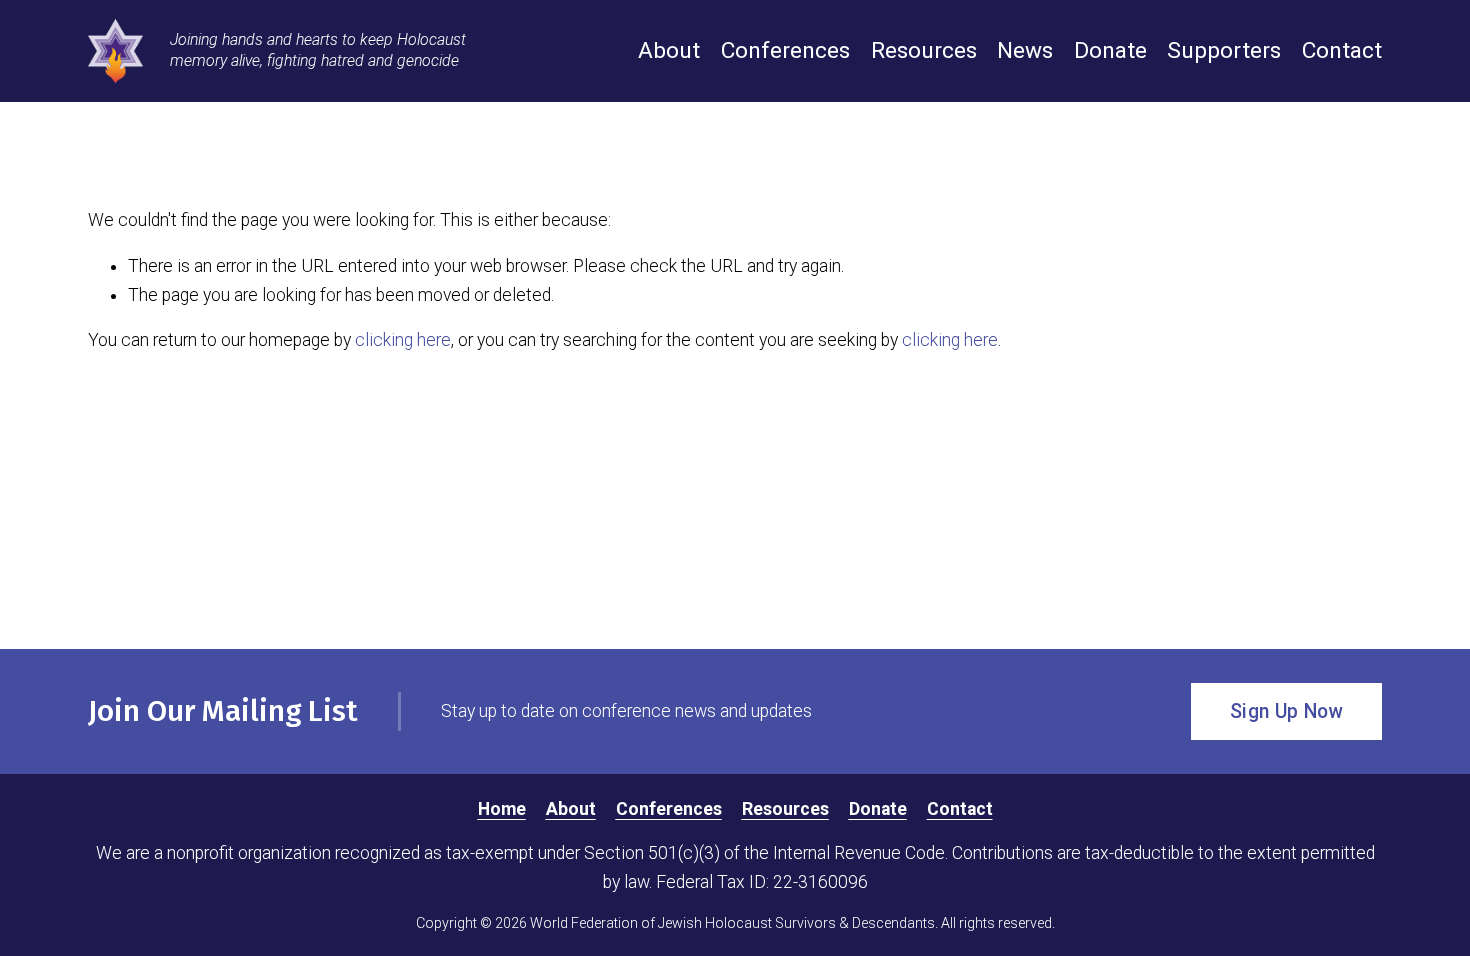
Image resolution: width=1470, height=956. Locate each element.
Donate (1110, 50)
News (1025, 50)
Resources (924, 50)
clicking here (403, 340)
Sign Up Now (1286, 711)
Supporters (1224, 50)
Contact (1342, 50)
